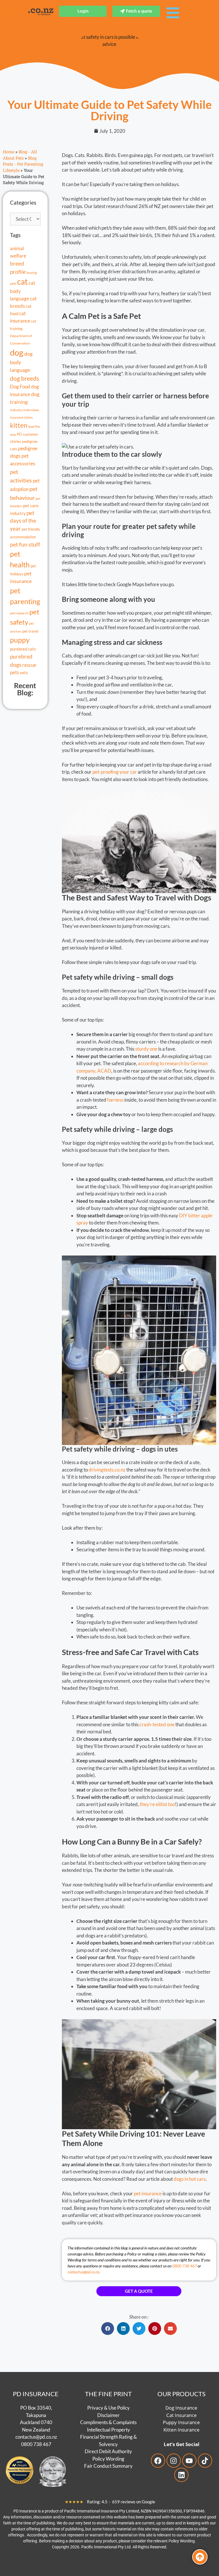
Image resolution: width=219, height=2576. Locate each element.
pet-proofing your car (115, 772)
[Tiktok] (205, 2461)
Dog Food (20, 387)
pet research (19, 613)
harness (115, 1100)
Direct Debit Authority (108, 2451)
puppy (20, 640)
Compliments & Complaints (108, 2422)
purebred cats (23, 649)
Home (9, 152)
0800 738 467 (184, 2266)
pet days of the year (23, 521)
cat (22, 282)
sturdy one (146, 1049)
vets (24, 672)
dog (17, 352)
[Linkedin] (181, 2475)
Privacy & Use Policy (109, 2408)
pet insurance (148, 2193)
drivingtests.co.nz (107, 1470)
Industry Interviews (25, 410)
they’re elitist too (157, 1804)
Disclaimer (109, 2415)
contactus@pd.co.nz (83, 2272)
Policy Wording (108, 2458)
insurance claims (21, 417)
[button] (108, 2329)
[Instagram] (174, 2461)
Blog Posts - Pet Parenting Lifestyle (23, 164)
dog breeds (25, 378)
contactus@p (29, 2437)
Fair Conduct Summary (108, 2466)
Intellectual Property (109, 2429)
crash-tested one (157, 1724)
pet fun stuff (25, 544)
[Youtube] (189, 2461)
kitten (19, 425)
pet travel (30, 631)
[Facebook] (158, 2461)
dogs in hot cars (190, 2179)
